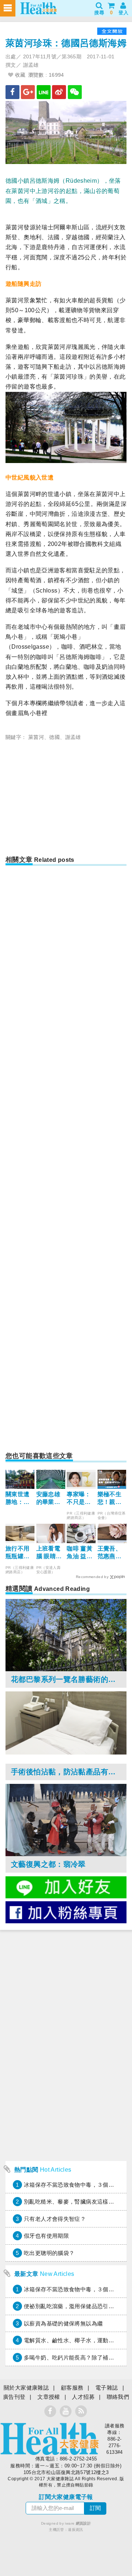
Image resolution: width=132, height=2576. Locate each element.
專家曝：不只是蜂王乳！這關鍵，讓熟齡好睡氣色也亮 (79, 1499)
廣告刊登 (14, 2397)
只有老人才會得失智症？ (55, 2219)
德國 (54, 737)
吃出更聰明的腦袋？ (49, 2253)
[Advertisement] (67, 800)
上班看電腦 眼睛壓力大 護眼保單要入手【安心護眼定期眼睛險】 (49, 1553)
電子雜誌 (107, 2388)
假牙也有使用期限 (46, 2236)
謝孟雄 (73, 737)
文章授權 (49, 2397)
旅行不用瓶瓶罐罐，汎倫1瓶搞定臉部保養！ (19, 1553)
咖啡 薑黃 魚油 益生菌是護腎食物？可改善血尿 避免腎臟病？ (80, 1553)
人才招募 (83, 2397)
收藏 (19, 75)
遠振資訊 (76, 2530)
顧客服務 (72, 2388)
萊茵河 (36, 737)
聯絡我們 (118, 2397)
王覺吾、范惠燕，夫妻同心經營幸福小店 (110, 1553)
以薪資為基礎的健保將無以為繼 (63, 2323)
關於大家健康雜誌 (26, 2388)
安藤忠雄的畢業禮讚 (48, 1499)
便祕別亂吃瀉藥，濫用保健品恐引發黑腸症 (77, 2306)
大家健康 (49, 2439)
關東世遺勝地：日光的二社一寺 (18, 1499)
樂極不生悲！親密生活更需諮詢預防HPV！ (110, 1499)
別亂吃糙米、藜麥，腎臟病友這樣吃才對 (75, 2202)
